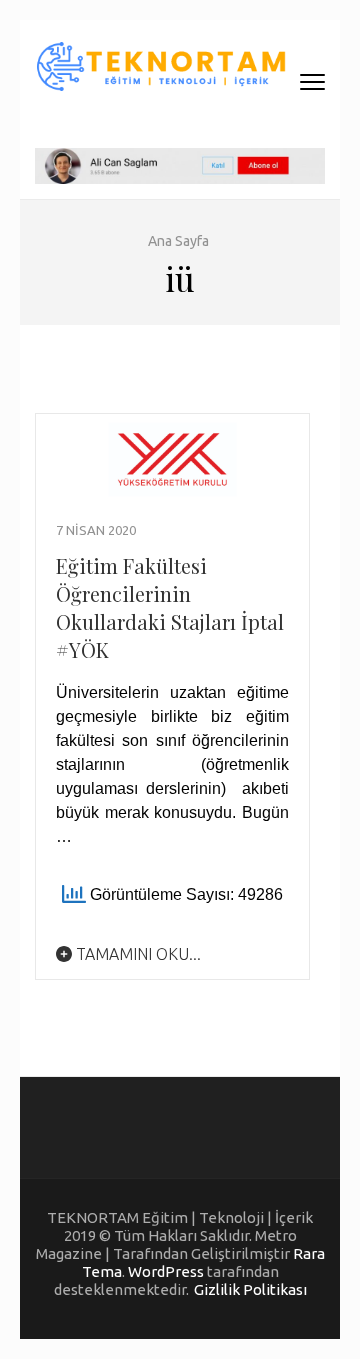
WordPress (166, 1271)
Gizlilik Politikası (250, 1289)
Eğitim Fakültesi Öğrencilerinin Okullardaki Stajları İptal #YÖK (170, 607)
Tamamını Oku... (136, 954)
